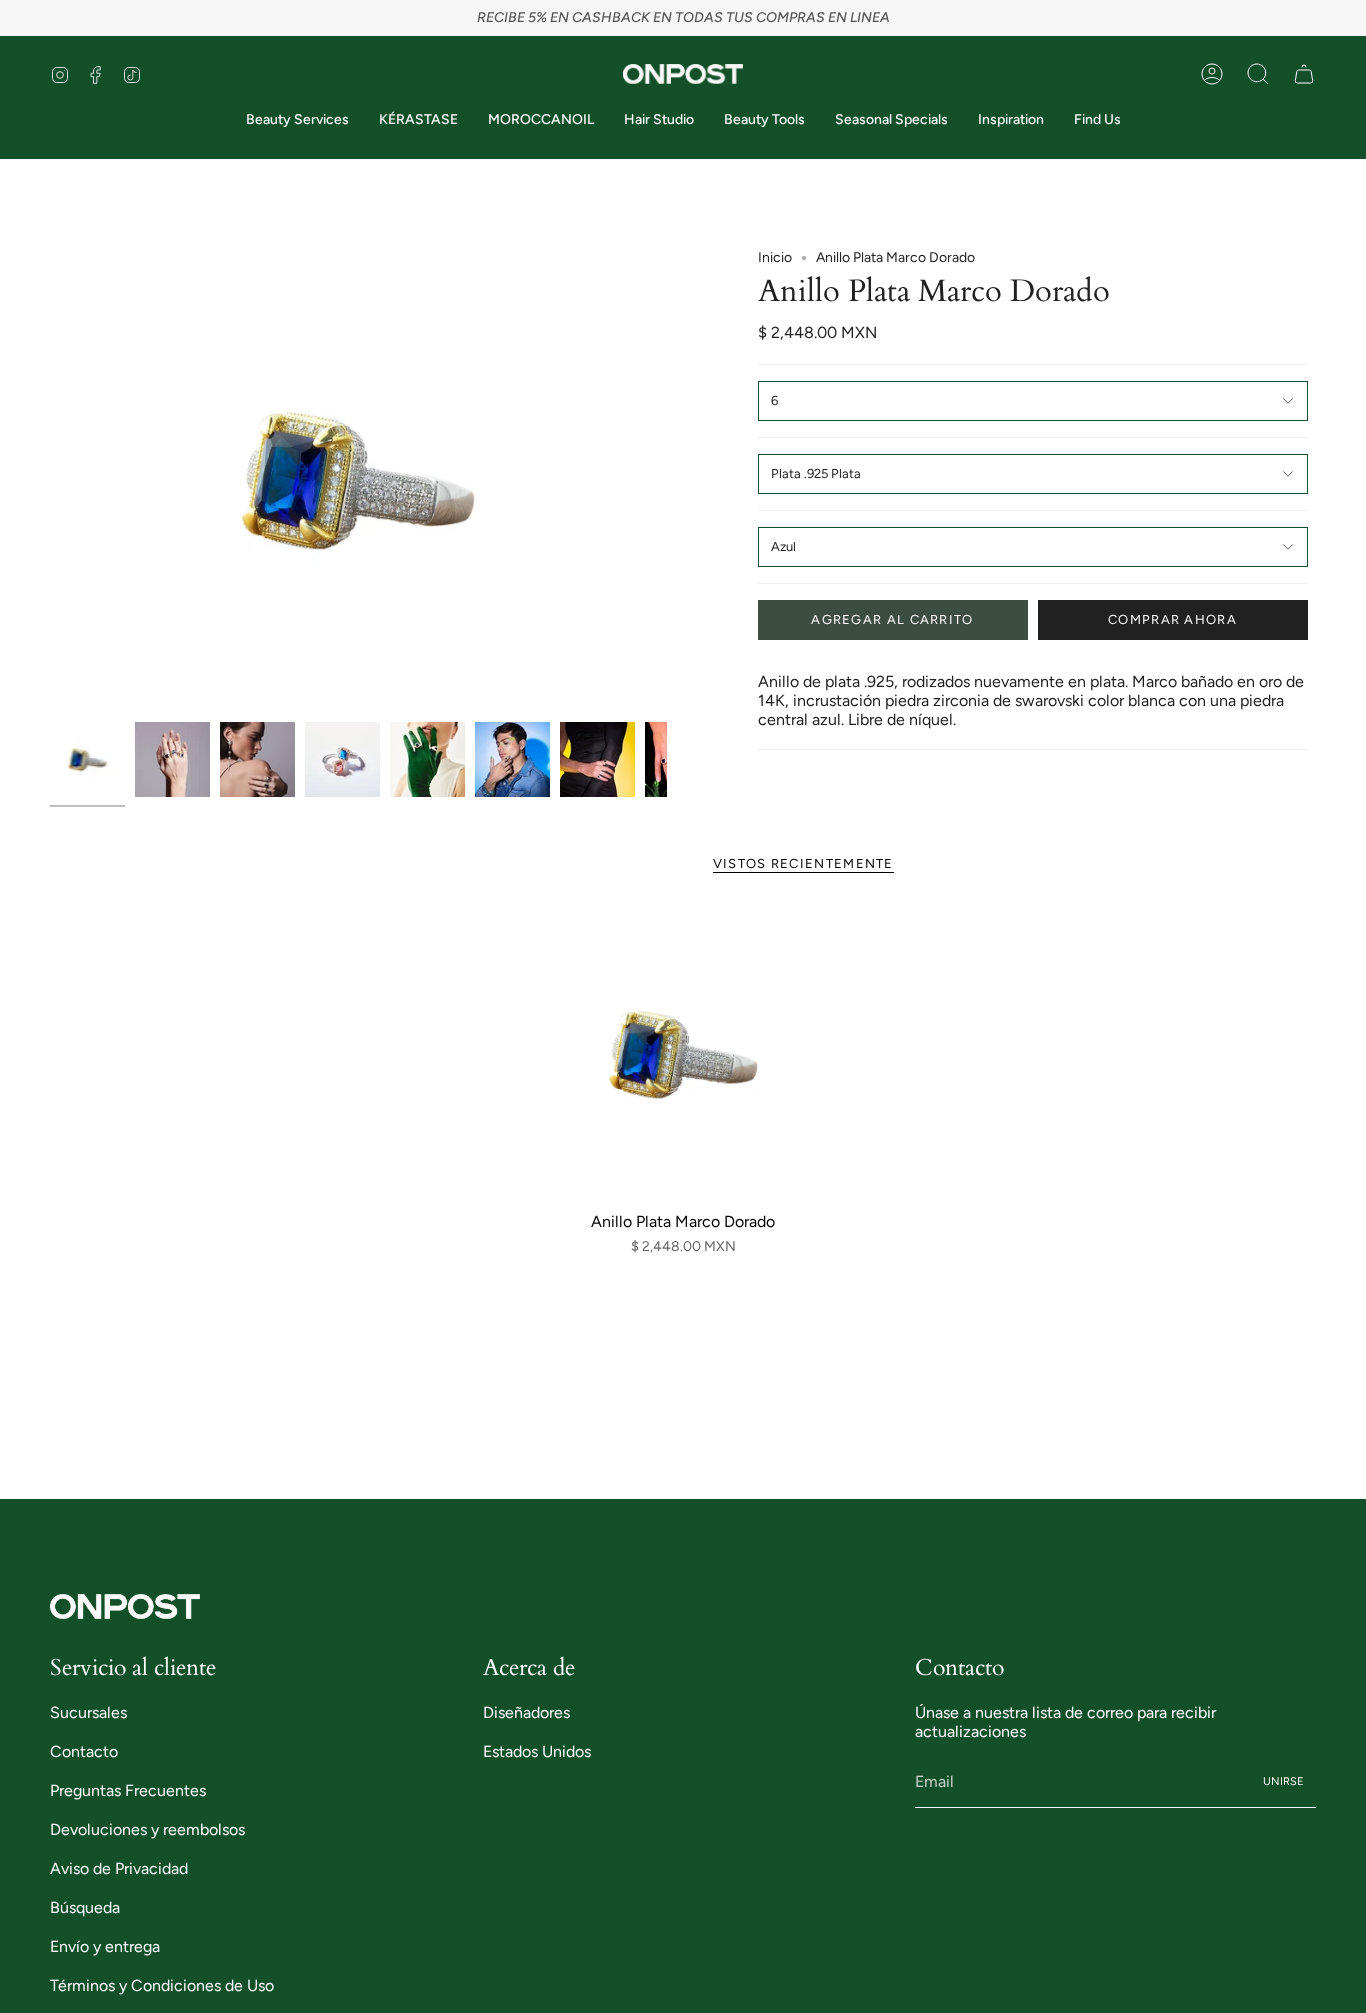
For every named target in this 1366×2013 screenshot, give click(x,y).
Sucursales (88, 1712)
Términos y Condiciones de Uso (162, 1985)
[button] (1258, 74)
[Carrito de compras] (1304, 74)
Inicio (775, 257)
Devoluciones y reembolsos (147, 1829)
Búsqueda (85, 1907)
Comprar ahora (1172, 619)
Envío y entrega (105, 1946)
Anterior (50, 481)
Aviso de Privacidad (119, 1868)
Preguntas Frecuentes (128, 1790)
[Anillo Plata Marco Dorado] (683, 1054)
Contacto (84, 1751)
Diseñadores (526, 1712)
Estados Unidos (537, 1751)
